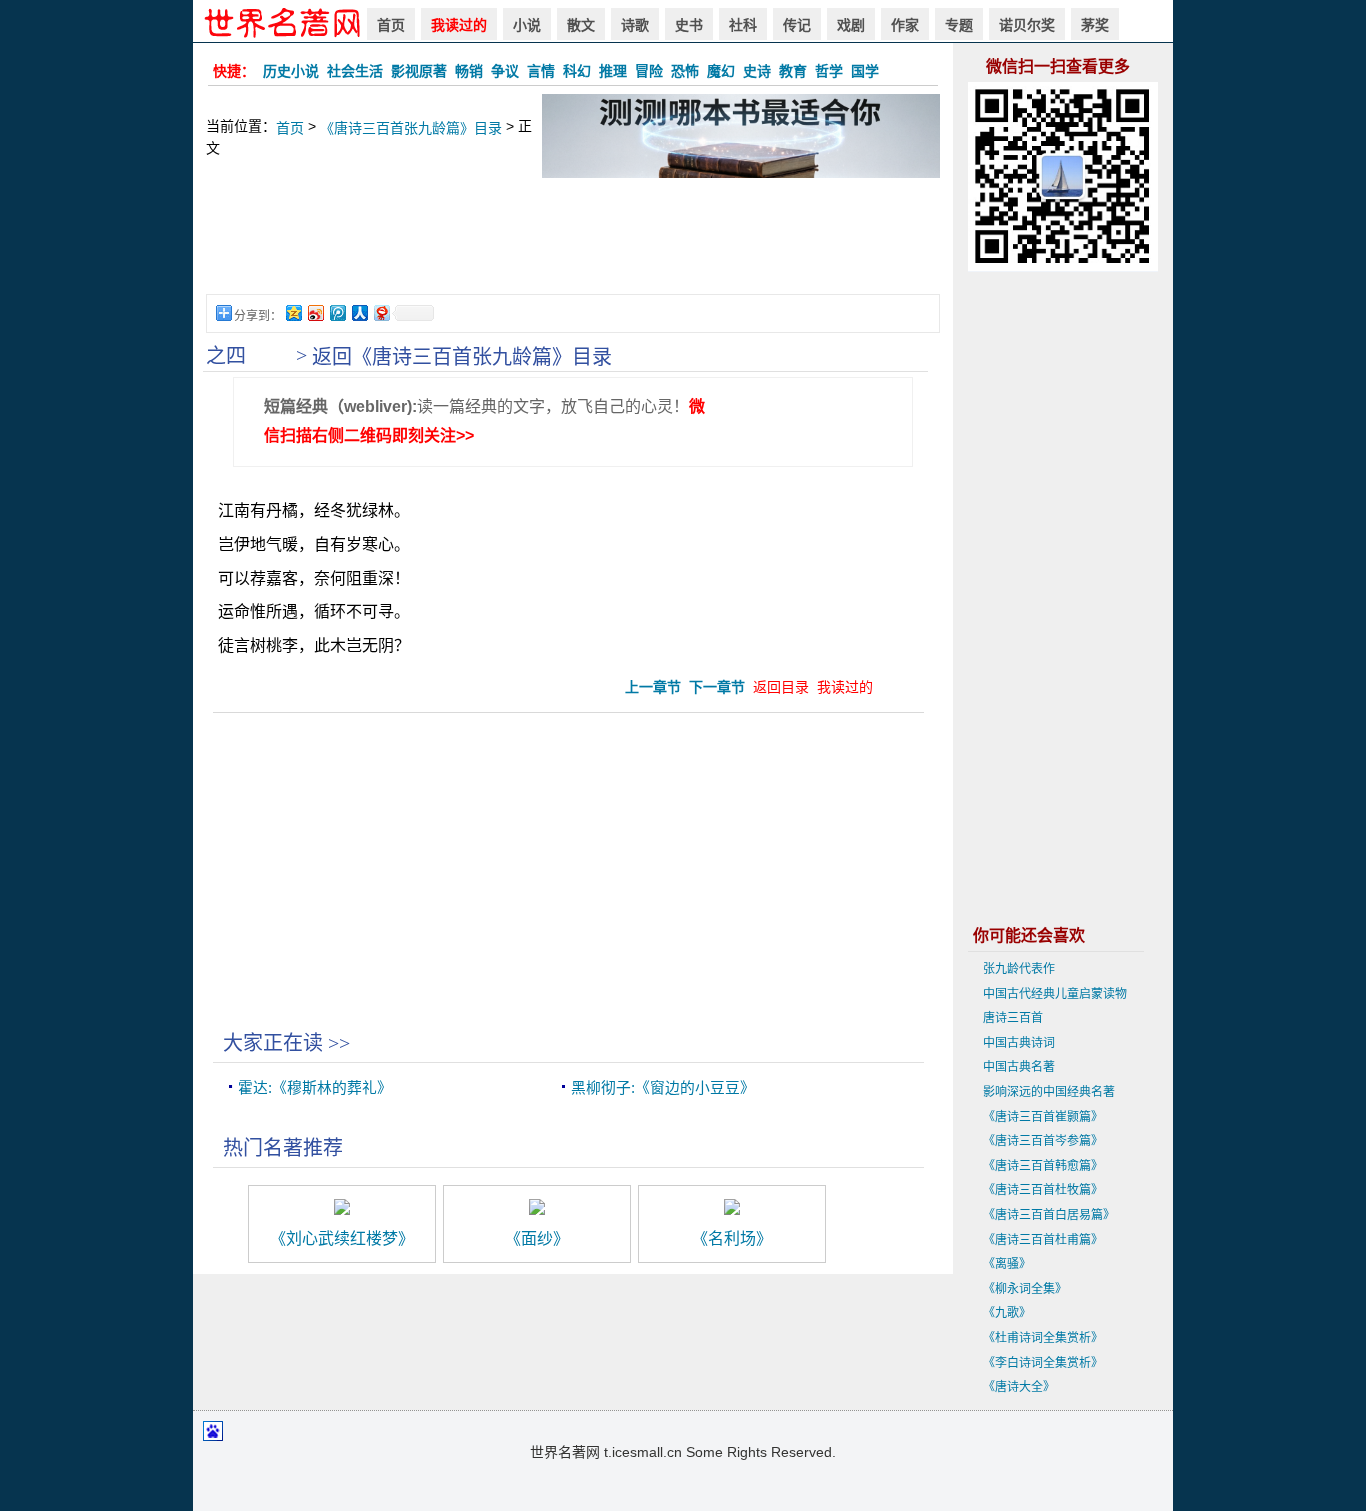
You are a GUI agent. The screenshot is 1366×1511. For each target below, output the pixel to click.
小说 (527, 25)
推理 (613, 71)
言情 (541, 71)
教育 (793, 71)
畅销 (469, 71)
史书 (689, 25)
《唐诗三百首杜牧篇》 (1043, 1190)
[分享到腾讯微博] (337, 312)
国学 (865, 71)
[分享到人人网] (359, 312)
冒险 (649, 71)
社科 (743, 25)
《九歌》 (1007, 1313)
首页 (391, 25)
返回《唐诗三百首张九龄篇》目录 (462, 357)
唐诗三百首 (1013, 1018)
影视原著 (419, 71)
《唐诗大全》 (1019, 1387)
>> (339, 1043)
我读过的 (459, 25)
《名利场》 (732, 1238)
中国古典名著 (1019, 1067)
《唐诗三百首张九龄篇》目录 (411, 128)
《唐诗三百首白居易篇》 (1049, 1215)
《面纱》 (537, 1238)
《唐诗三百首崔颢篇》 (1043, 1117)
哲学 (829, 71)
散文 (581, 25)
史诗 (757, 71)
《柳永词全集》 (1025, 1289)
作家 (905, 25)
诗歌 (635, 25)
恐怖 (685, 71)
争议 (505, 71)
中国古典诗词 (1019, 1043)
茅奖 (1095, 25)
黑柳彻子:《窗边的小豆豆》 (663, 1088)
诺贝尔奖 (1027, 25)
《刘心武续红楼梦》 (342, 1238)
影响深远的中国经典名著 (1049, 1092)
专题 (959, 25)
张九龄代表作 (1019, 969)
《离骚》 (1007, 1264)
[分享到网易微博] (381, 312)
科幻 (577, 71)
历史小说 (291, 71)
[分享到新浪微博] (315, 312)
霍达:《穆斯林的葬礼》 (315, 1088)
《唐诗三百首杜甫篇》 (1043, 1240)
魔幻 (721, 71)
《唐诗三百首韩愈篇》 (1043, 1166)
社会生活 (355, 71)
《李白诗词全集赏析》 (1043, 1363)
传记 (797, 25)
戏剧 (851, 25)
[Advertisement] (573, 246)
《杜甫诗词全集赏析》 (1043, 1338)
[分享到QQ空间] (293, 312)
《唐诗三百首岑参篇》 (1043, 1141)
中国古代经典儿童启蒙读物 (1055, 994)
